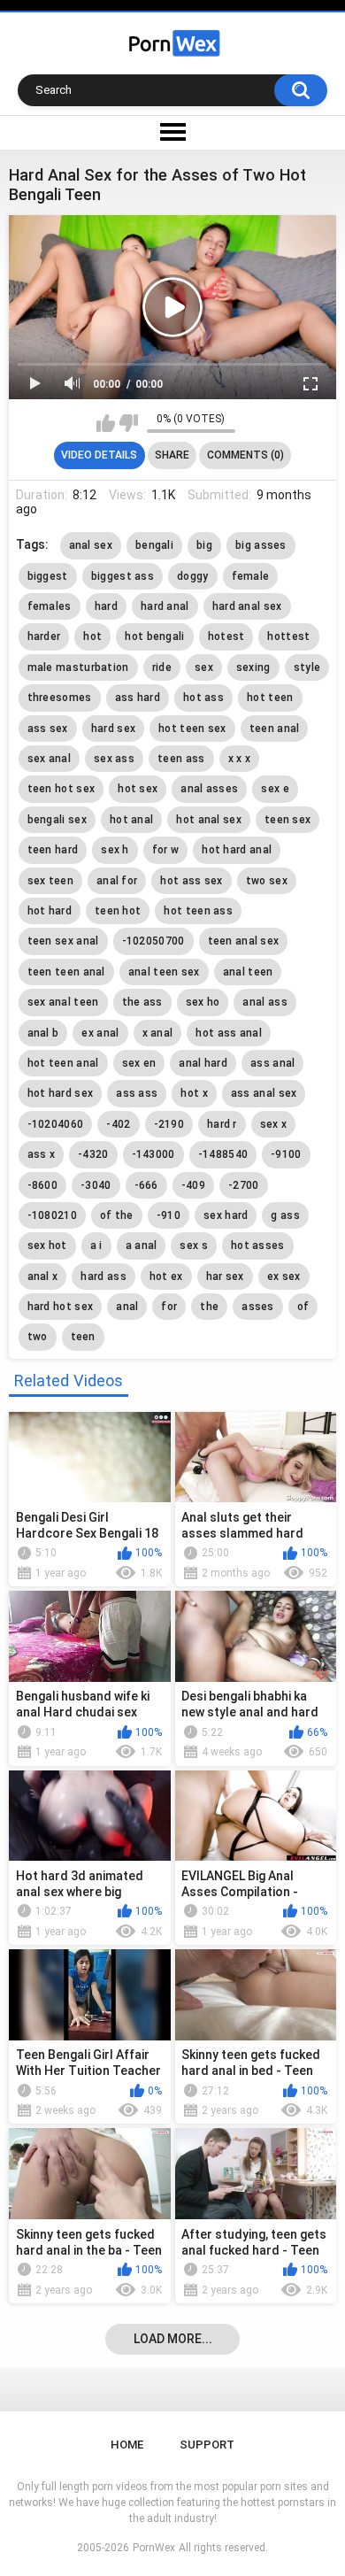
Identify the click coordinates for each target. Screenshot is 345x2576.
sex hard (226, 1215)
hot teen (270, 698)
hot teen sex (192, 729)
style (307, 667)
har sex (225, 1276)
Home (127, 2445)
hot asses (258, 1246)
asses (258, 1307)
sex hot (47, 1246)
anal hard (203, 1063)
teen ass (181, 759)
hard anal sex (247, 606)
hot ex (166, 1276)
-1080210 (52, 1215)
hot (92, 636)
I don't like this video (129, 423)
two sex (267, 881)
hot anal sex (209, 820)
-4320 (93, 1154)
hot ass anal (229, 1033)
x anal (158, 1033)
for (169, 1307)
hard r (222, 1124)
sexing (253, 667)
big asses (261, 545)
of (303, 1307)
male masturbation (78, 667)
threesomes (60, 698)
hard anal (165, 606)
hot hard (50, 911)
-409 (193, 1185)
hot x (194, 1093)
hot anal (131, 820)
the (209, 1307)
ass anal (272, 1063)
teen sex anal (63, 941)
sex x (274, 1124)
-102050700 (153, 941)
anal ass (264, 1002)
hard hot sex (61, 1307)
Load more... (173, 2339)
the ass (142, 1002)
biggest (48, 576)
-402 (118, 1124)
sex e (275, 789)
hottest (288, 636)
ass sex (48, 729)
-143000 (153, 1154)
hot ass (203, 698)
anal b (43, 1033)
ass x (42, 1154)
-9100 (286, 1154)
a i (96, 1246)
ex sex (284, 1276)
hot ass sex (191, 881)
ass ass (137, 1093)
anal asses (209, 789)
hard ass (103, 1276)
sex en (139, 1063)
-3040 (96, 1185)
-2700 (244, 1185)
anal (127, 1307)
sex (204, 667)
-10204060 (56, 1124)
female (251, 576)
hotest (226, 636)
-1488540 (223, 1154)
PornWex (154, 2548)
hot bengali (154, 636)
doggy (193, 576)
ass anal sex (264, 1093)
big (204, 545)
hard (106, 606)
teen (83, 1337)
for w (166, 850)
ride (162, 667)
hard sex (113, 729)
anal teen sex (164, 972)
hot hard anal (237, 850)
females (50, 606)
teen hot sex (61, 789)
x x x (240, 759)
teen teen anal (66, 972)
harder (44, 636)
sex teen (50, 881)
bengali (154, 545)
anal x (43, 1276)
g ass (285, 1215)
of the (117, 1215)
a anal (142, 1246)
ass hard (138, 698)
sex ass (114, 759)
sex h (115, 850)
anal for (117, 881)
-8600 (43, 1185)
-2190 (169, 1124)
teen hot (118, 911)
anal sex (91, 545)
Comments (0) (245, 455)
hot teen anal (63, 1063)
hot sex (138, 789)
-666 (146, 1185)
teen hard (53, 850)
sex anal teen (63, 1002)
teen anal (275, 729)
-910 (169, 1215)
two (38, 1337)
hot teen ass (198, 911)
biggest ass (123, 576)
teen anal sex (244, 941)
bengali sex (57, 820)
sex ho (203, 1002)
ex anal (100, 1033)
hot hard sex (61, 1093)
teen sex (287, 820)
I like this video (106, 423)
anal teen (248, 972)
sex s (194, 1246)
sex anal (49, 759)
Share (172, 455)
